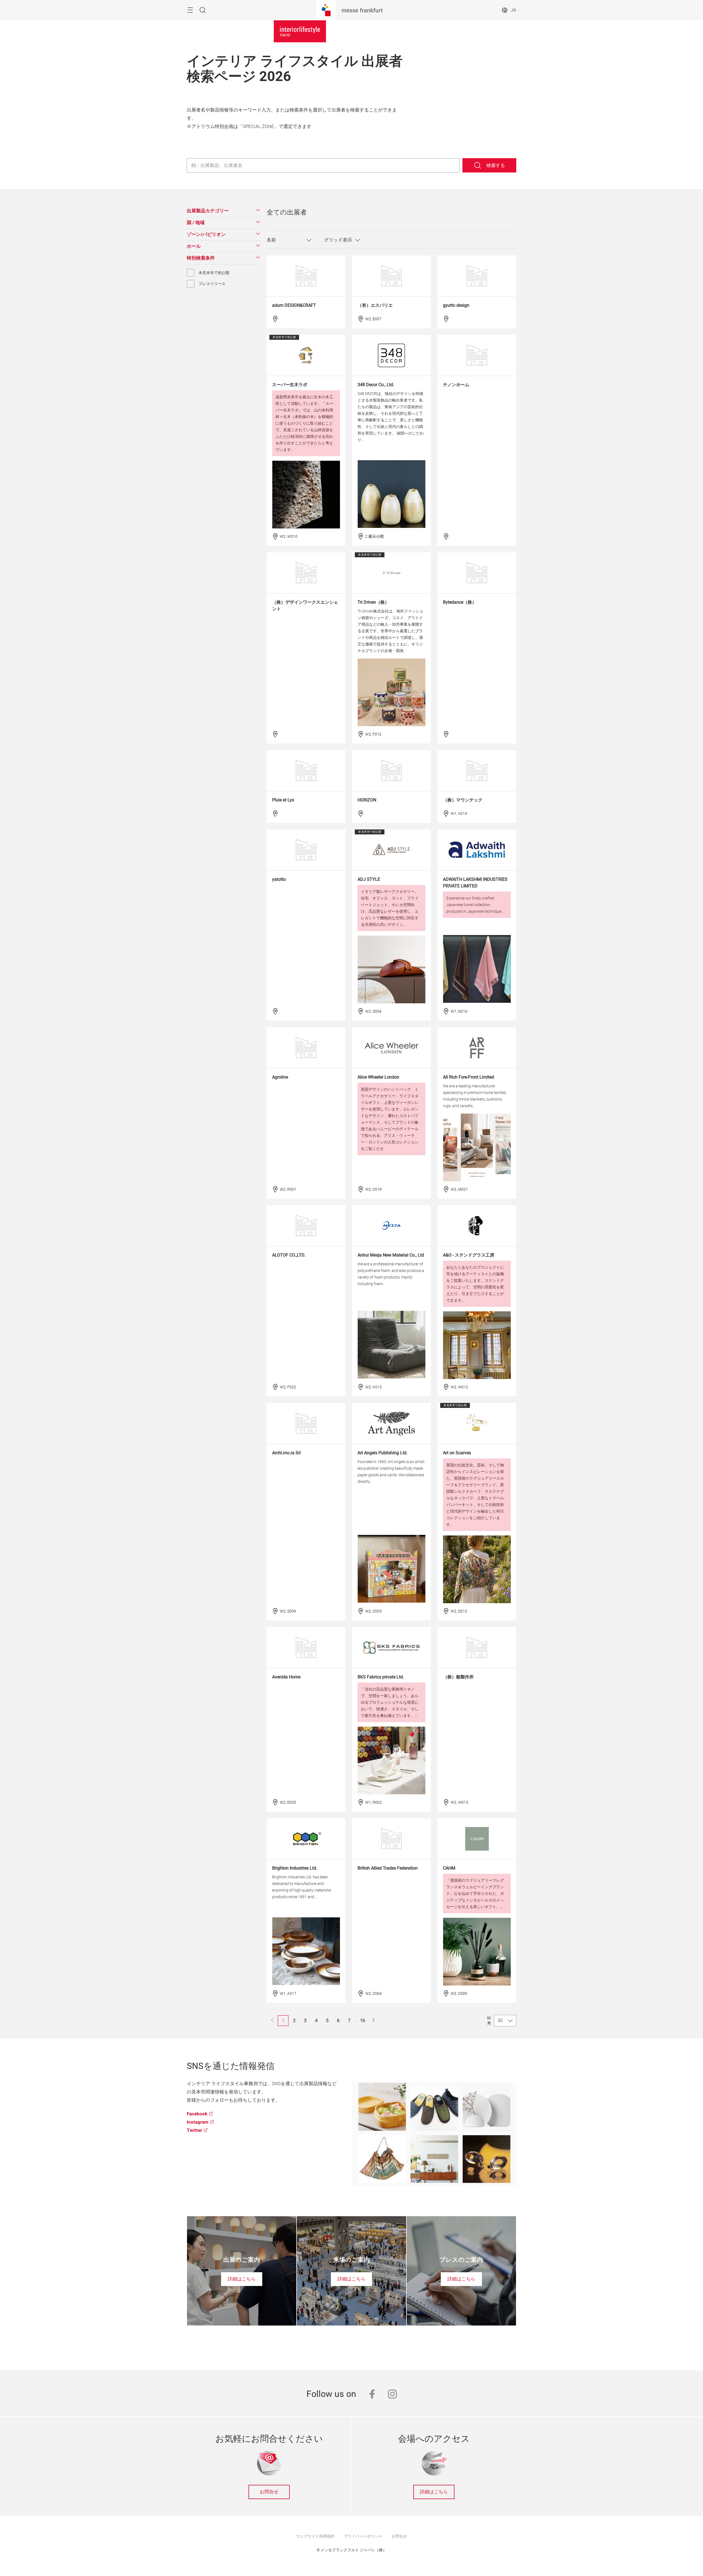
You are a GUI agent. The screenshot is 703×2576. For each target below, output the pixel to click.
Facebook (197, 2114)
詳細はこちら (434, 2492)
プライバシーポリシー (363, 2536)
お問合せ (269, 2492)
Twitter (194, 2130)
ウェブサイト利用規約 (315, 2536)
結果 (489, 2020)
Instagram (198, 2122)
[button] (223, 211)
